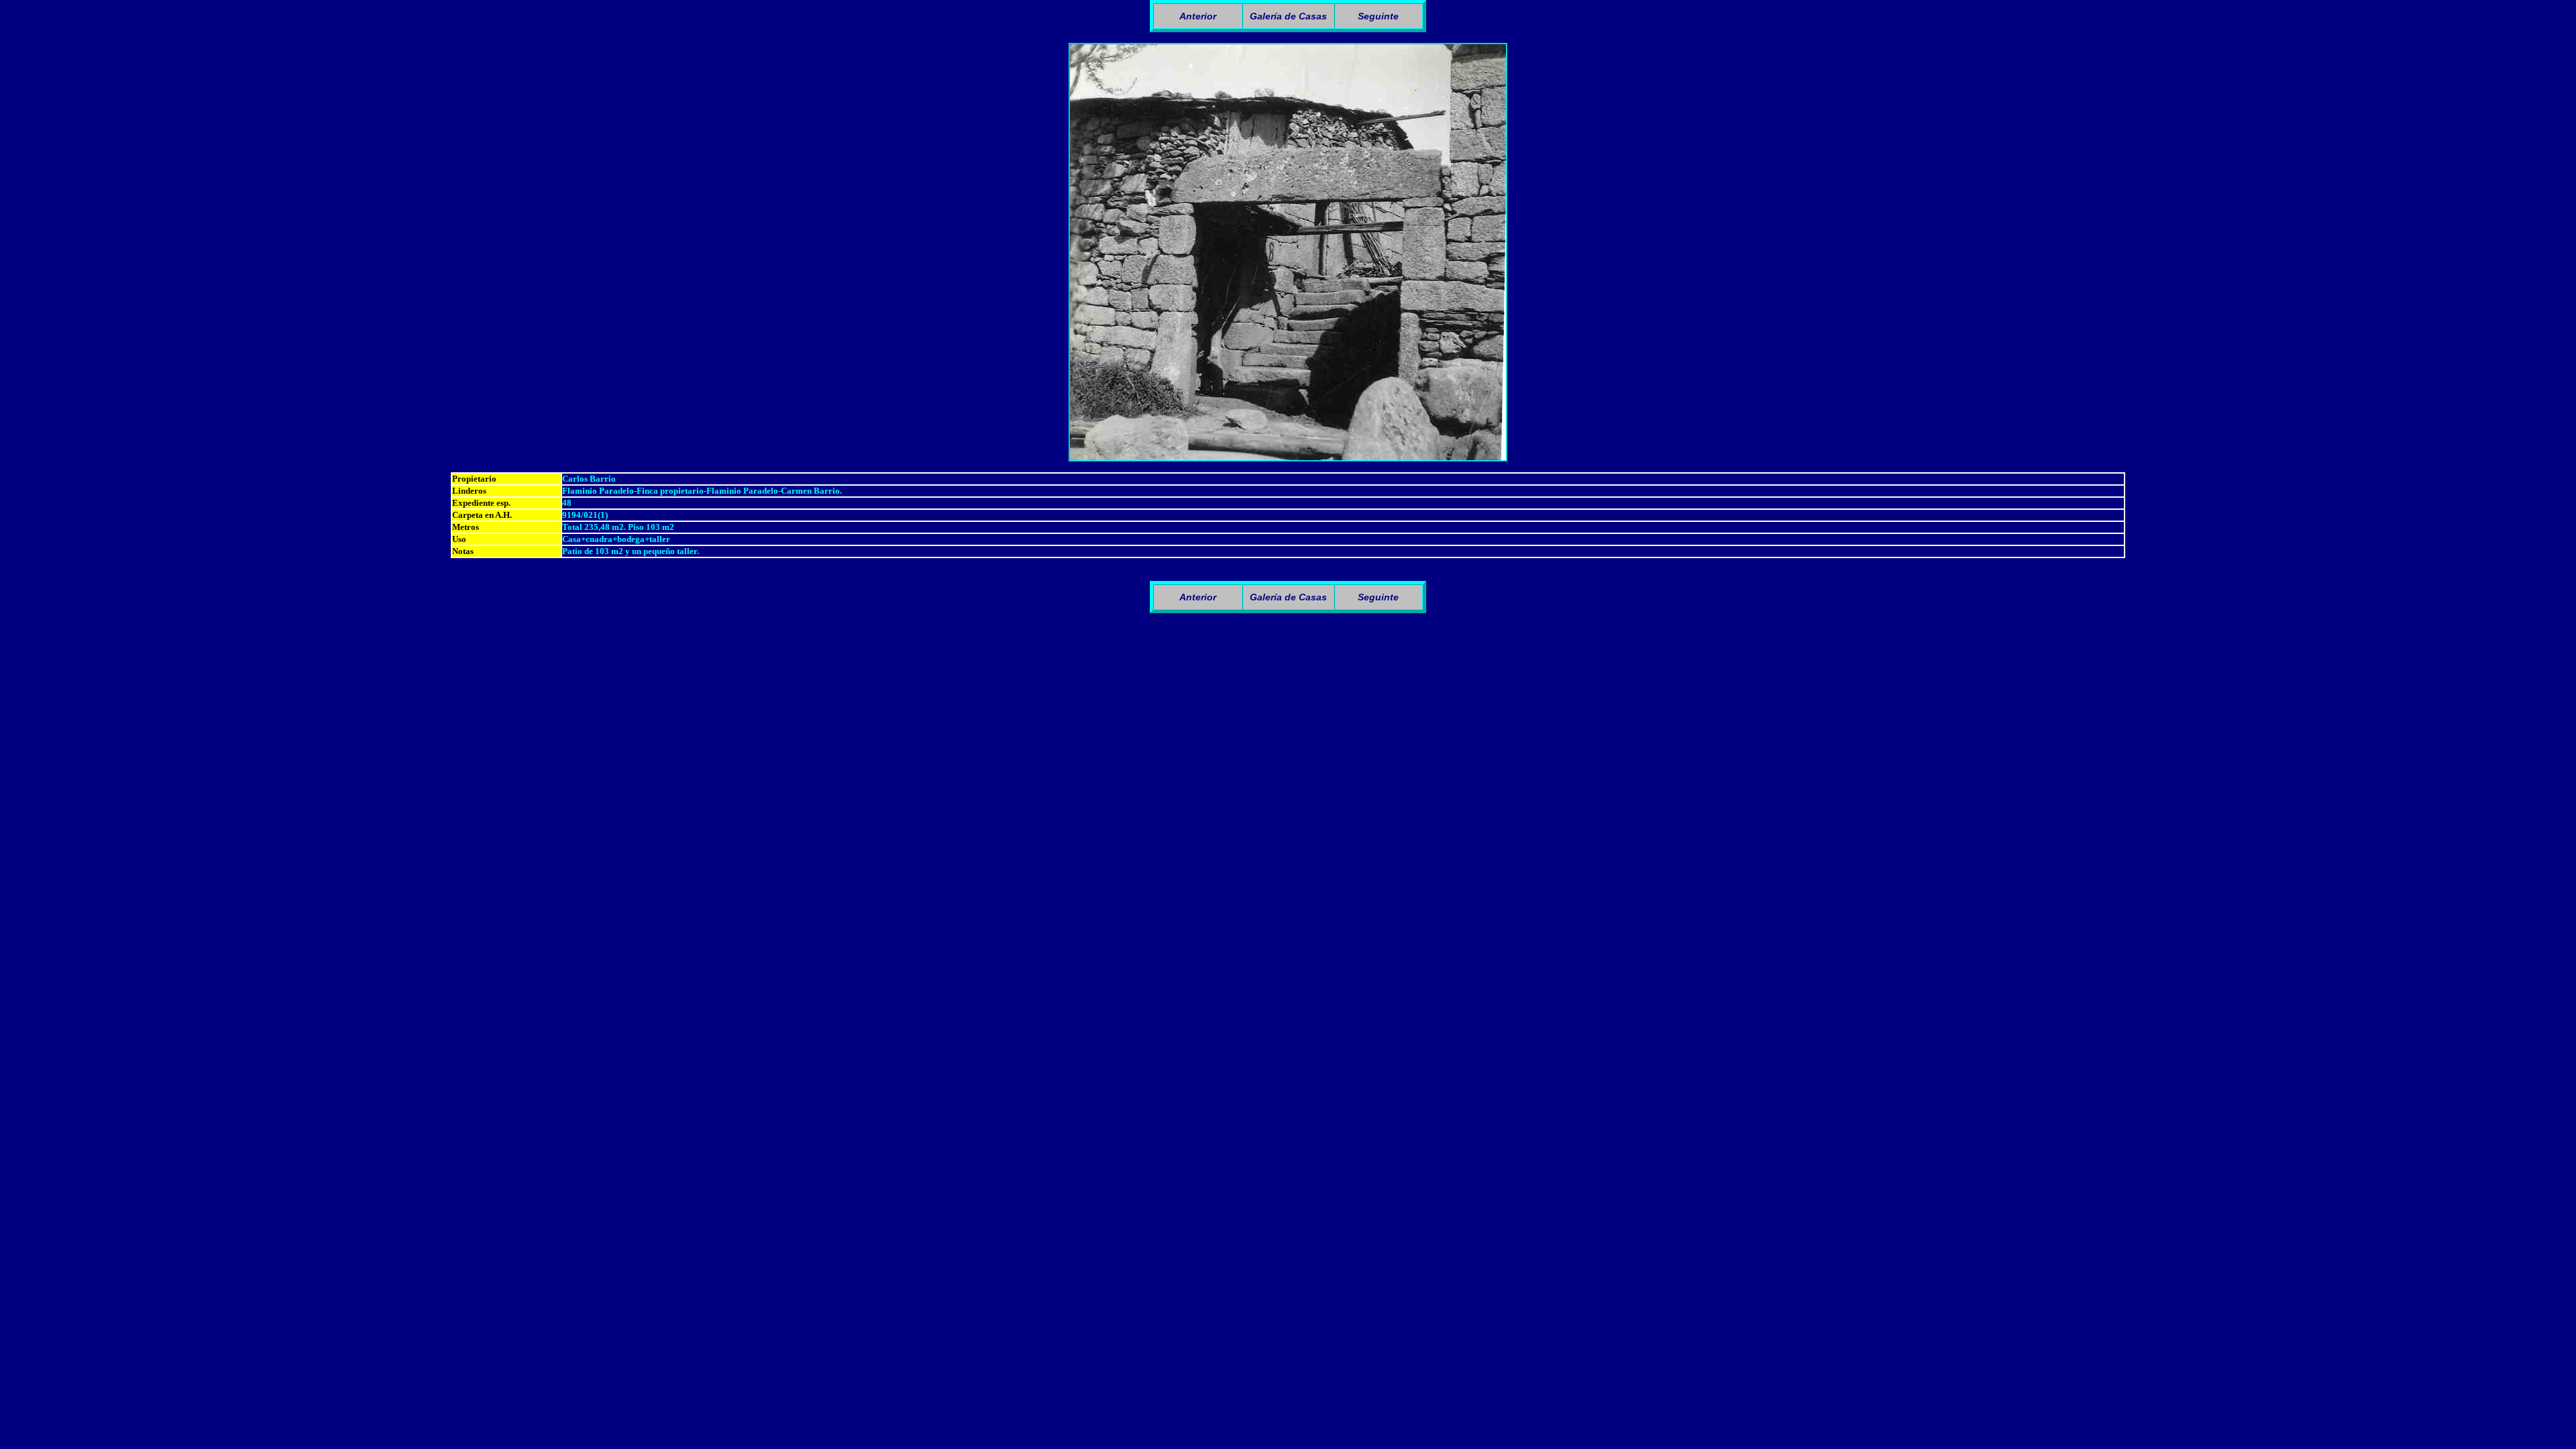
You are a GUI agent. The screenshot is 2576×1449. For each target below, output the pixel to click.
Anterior (1198, 16)
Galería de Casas (1288, 16)
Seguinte (1378, 16)
